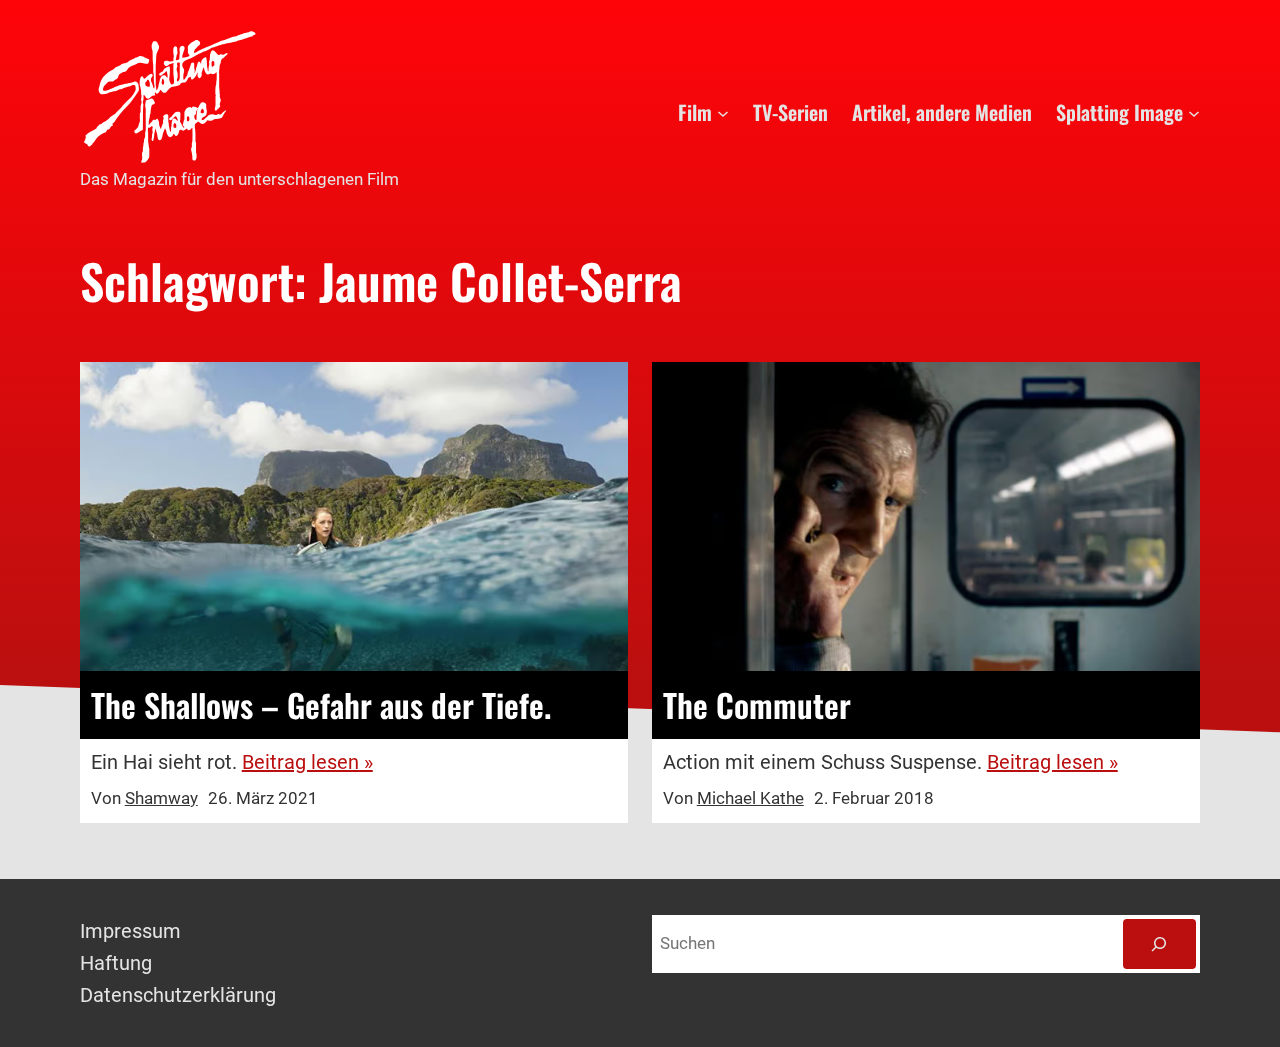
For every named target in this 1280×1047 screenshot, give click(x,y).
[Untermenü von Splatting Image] (1194, 112)
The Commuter (757, 705)
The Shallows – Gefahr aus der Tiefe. (321, 705)
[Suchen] (1159, 944)
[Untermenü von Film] (723, 112)
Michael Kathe (750, 798)
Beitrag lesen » (307, 762)
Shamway (161, 798)
